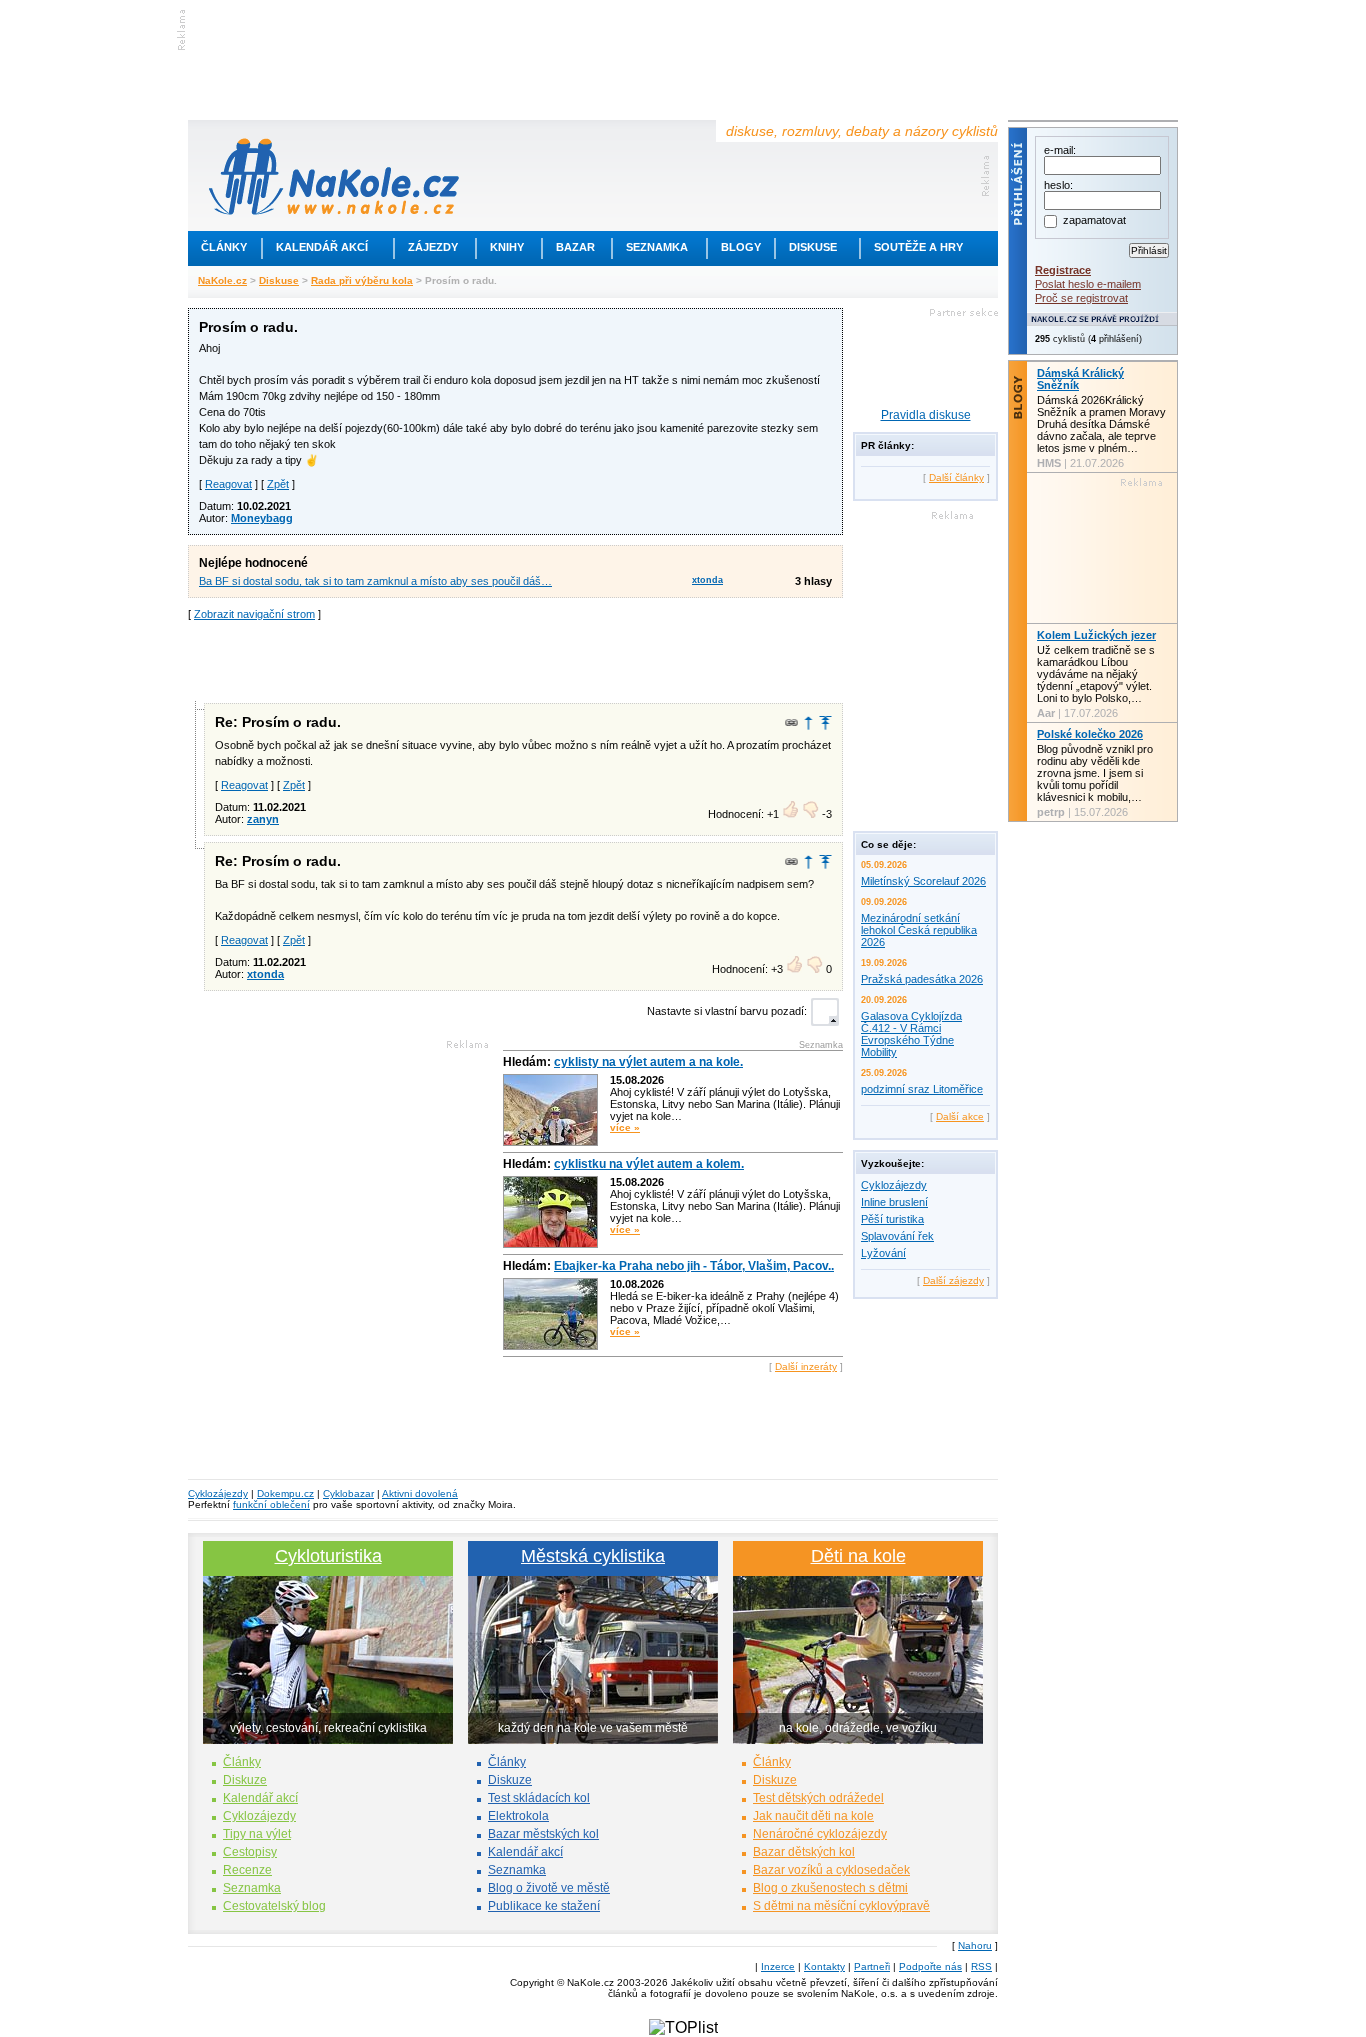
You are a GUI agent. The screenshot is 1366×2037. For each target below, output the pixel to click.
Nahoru (975, 1945)
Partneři (872, 1966)
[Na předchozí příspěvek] (808, 722)
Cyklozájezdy (894, 1185)
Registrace (1063, 270)
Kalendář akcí (322, 247)
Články (224, 247)
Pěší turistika (892, 1219)
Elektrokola (518, 1816)
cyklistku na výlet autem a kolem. (649, 1164)
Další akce (960, 1116)
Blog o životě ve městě (549, 1888)
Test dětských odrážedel (818, 1798)
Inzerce (778, 1966)
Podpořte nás (930, 1966)
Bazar (575, 247)
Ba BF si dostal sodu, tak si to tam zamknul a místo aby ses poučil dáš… (375, 581)
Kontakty (824, 1966)
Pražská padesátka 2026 (922, 979)
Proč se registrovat (1081, 298)
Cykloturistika (328, 1556)
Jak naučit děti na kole (813, 1816)
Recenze (247, 1870)
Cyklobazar (348, 1493)
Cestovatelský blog (274, 1906)
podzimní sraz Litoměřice (922, 1089)
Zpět (278, 484)
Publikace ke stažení (544, 1906)
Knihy (507, 247)
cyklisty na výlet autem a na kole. (648, 1062)
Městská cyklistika (593, 1556)
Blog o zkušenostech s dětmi (830, 1888)
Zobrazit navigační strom (254, 614)
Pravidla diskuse (926, 415)
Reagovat (228, 484)
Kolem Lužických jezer (1096, 635)
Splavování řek (897, 1236)
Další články (956, 477)
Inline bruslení (894, 1202)
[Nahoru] (825, 722)
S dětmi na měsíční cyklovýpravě (841, 1906)
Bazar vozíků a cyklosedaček (831, 1870)
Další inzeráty (806, 1366)
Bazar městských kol (543, 1834)
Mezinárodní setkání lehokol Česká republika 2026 (919, 930)
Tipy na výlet (257, 1834)
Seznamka (657, 247)
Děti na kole (858, 1556)
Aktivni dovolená (420, 1493)
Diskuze (245, 1780)
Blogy (741, 247)
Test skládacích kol (539, 1798)
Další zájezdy (953, 1280)
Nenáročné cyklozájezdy (820, 1834)
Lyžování (883, 1253)
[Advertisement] (516, 660)
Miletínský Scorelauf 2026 (923, 881)
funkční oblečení (271, 1504)
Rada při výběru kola (362, 280)
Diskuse (813, 247)
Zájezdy (433, 247)
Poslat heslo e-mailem (1088, 284)
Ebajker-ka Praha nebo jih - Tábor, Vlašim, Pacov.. (694, 1266)
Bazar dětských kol (804, 1852)
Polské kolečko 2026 (1090, 734)
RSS (981, 1966)
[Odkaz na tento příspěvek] (791, 723)
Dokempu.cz (285, 1493)
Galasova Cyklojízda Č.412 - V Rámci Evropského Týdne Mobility (911, 1034)
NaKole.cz (222, 280)
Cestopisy (250, 1852)
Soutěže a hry (918, 247)
